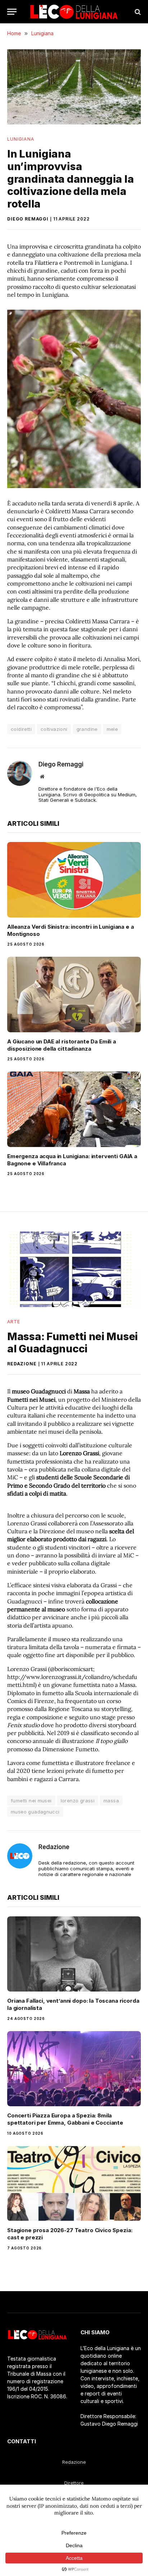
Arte (14, 1322)
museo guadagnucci (35, 1812)
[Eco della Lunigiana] (74, 12)
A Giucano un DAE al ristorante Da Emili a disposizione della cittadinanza (62, 1045)
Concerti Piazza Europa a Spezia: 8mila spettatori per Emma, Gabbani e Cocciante (65, 2119)
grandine (87, 729)
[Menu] (12, 12)
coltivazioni (54, 729)
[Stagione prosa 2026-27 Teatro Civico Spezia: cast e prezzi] (74, 2183)
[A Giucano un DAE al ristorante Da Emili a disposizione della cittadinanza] (74, 994)
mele (112, 729)
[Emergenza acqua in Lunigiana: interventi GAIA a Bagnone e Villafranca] (74, 1109)
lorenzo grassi (78, 1801)
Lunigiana (21, 139)
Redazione (22, 1364)
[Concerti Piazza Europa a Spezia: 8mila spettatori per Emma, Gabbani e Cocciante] (74, 2069)
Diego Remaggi (28, 219)
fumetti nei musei (31, 1801)
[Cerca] (137, 12)
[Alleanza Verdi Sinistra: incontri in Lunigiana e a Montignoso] (74, 880)
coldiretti (21, 729)
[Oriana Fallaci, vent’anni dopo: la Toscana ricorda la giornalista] (74, 1954)
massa (111, 1801)
